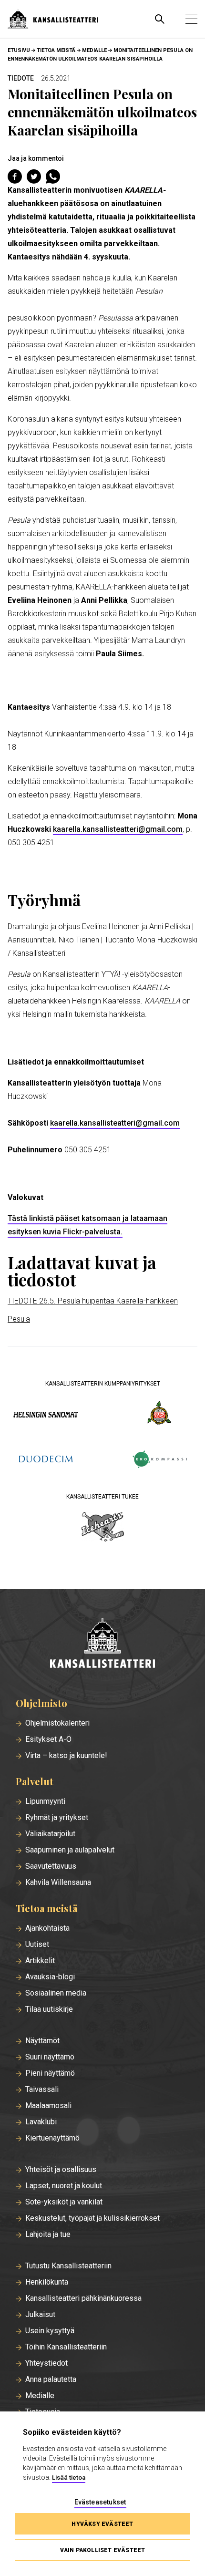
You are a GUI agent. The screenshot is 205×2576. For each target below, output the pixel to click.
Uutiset (37, 1945)
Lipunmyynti (45, 1801)
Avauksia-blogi (50, 1977)
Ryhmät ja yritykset (57, 1818)
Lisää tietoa (69, 2478)
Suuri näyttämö (50, 2057)
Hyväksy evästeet (102, 2524)
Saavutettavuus (51, 1866)
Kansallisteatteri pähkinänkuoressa (83, 2298)
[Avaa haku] (160, 19)
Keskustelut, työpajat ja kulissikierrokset (92, 2218)
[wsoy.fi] (159, 1415)
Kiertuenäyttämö (52, 2138)
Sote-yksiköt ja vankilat (64, 2202)
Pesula (19, 1319)
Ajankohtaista (47, 1928)
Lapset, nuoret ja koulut (64, 2186)
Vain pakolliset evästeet (103, 2550)
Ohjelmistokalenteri (57, 1723)
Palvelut (35, 1781)
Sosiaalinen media (56, 1993)
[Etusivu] (102, 1644)
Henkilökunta (47, 2282)
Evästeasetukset (100, 2502)
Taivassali (42, 2090)
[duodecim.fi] (46, 1460)
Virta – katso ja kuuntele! (66, 1756)
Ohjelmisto (41, 1703)
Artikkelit (40, 1961)
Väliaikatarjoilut (50, 1834)
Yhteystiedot (46, 2363)
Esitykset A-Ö (48, 1739)
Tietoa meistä (56, 50)
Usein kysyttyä (50, 2331)
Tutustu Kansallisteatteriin (68, 2266)
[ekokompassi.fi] (159, 1460)
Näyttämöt (42, 2041)
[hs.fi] (46, 1414)
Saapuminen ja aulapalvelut (70, 1850)
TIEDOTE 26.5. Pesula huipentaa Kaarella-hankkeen (93, 1301)
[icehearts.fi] (103, 1528)
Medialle (94, 50)
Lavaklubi (41, 2122)
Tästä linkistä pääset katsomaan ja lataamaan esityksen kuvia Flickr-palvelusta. (87, 1225)
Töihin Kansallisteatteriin (66, 2347)
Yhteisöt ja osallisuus (61, 2170)
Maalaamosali (48, 2106)
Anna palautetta (51, 2379)
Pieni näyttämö (50, 2073)
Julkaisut (40, 2315)
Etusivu (19, 50)
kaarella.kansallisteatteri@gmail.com (118, 829)
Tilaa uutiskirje (49, 2009)
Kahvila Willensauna (58, 1883)
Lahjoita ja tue (48, 2235)
